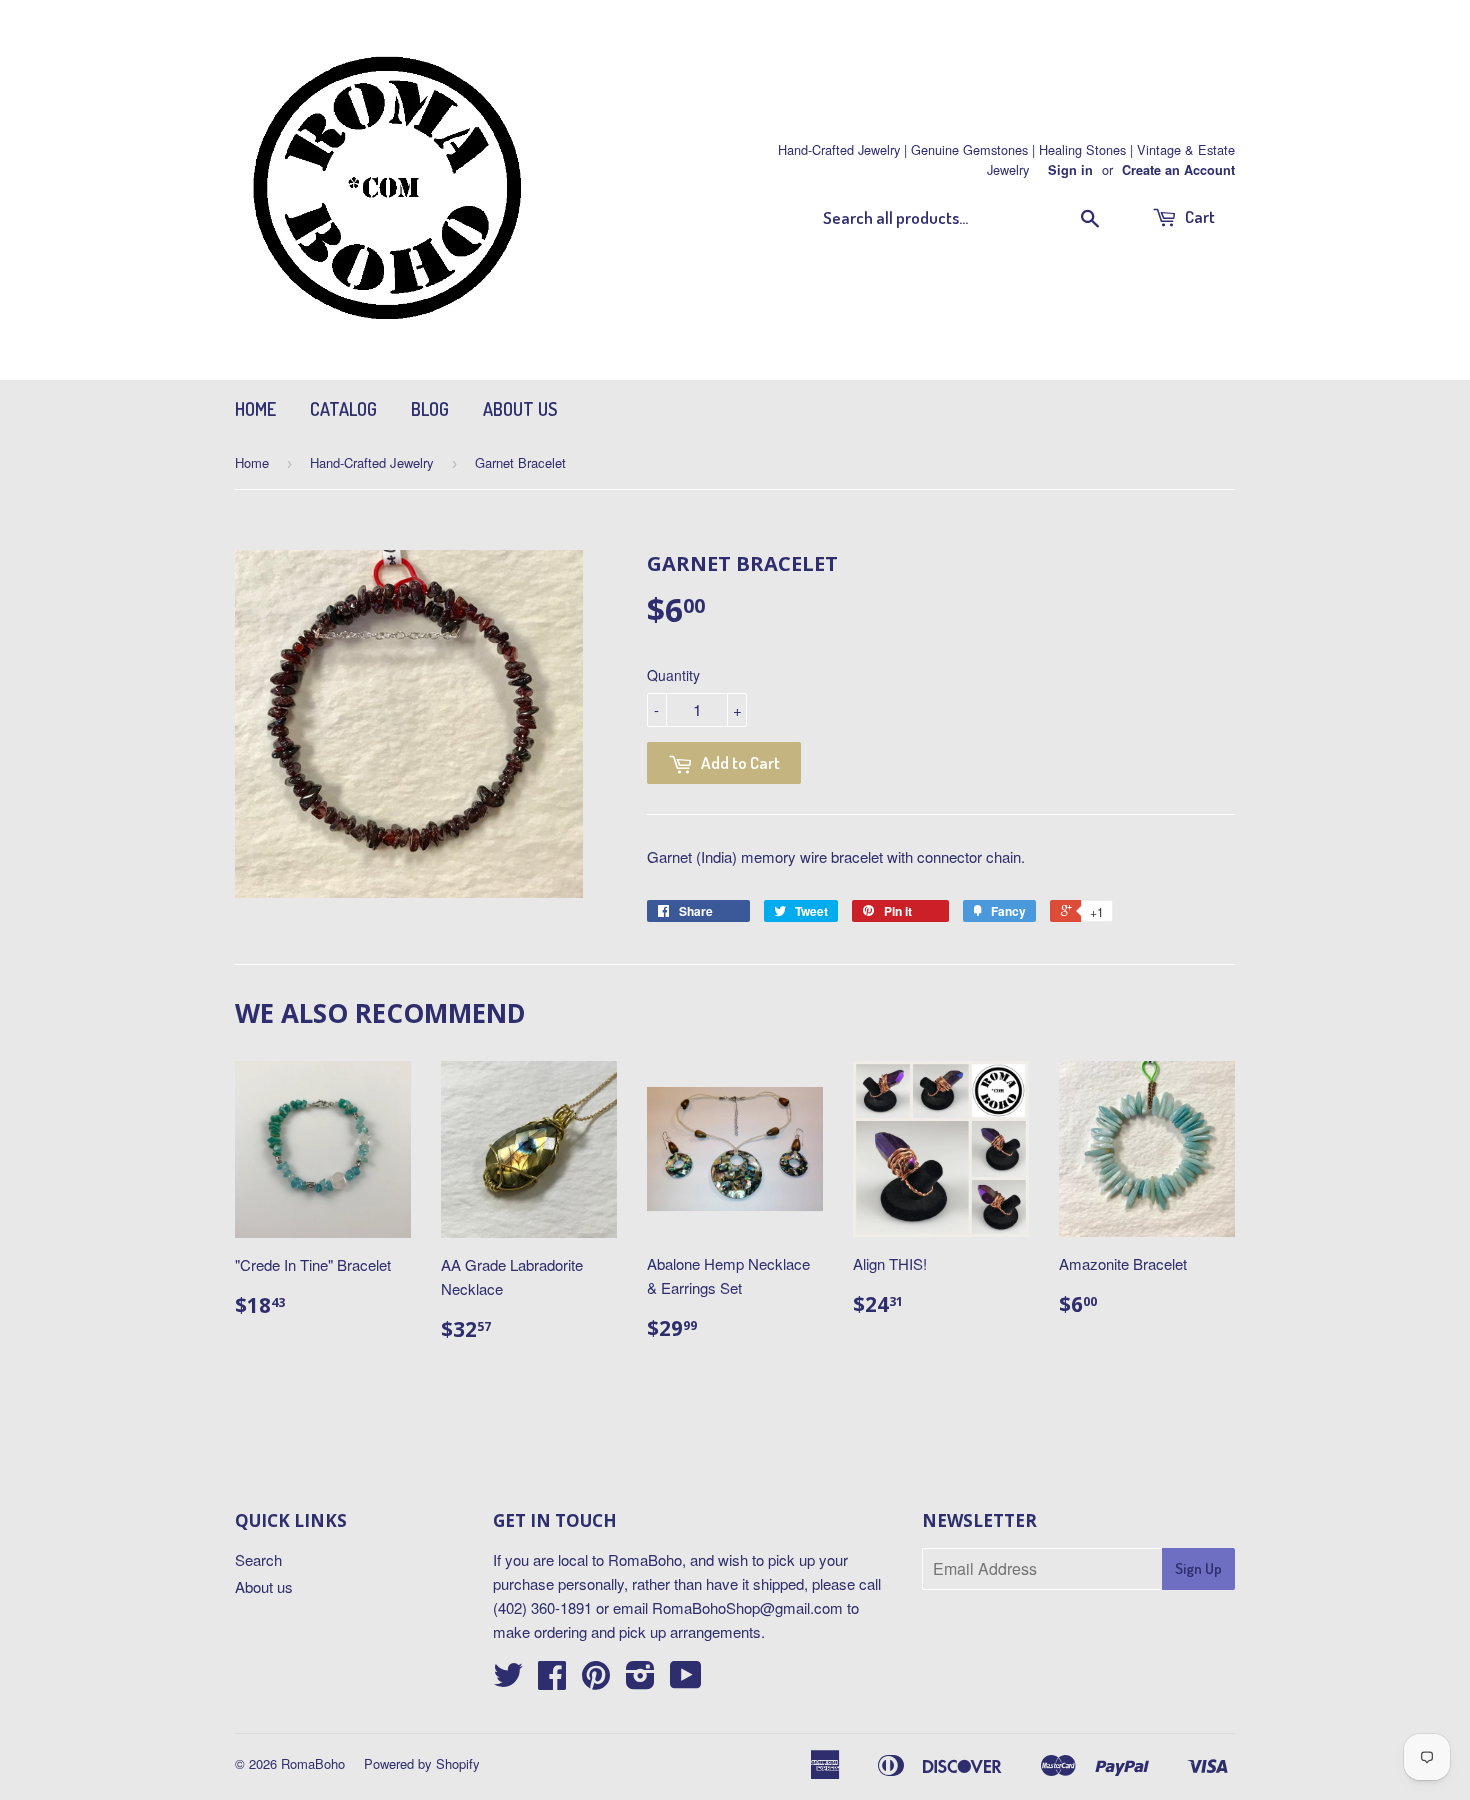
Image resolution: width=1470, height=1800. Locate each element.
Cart (1198, 216)
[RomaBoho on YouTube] (686, 1680)
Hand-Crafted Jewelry (372, 462)
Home (255, 409)
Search (258, 1559)
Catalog (343, 409)
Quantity (673, 675)
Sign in (1070, 170)
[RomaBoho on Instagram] (640, 1680)
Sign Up (1198, 1568)
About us (520, 409)
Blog (430, 409)
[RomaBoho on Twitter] (508, 1680)
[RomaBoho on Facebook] (552, 1680)
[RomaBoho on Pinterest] (596, 1680)
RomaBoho (313, 1763)
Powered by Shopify (422, 1763)
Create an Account (1178, 170)
